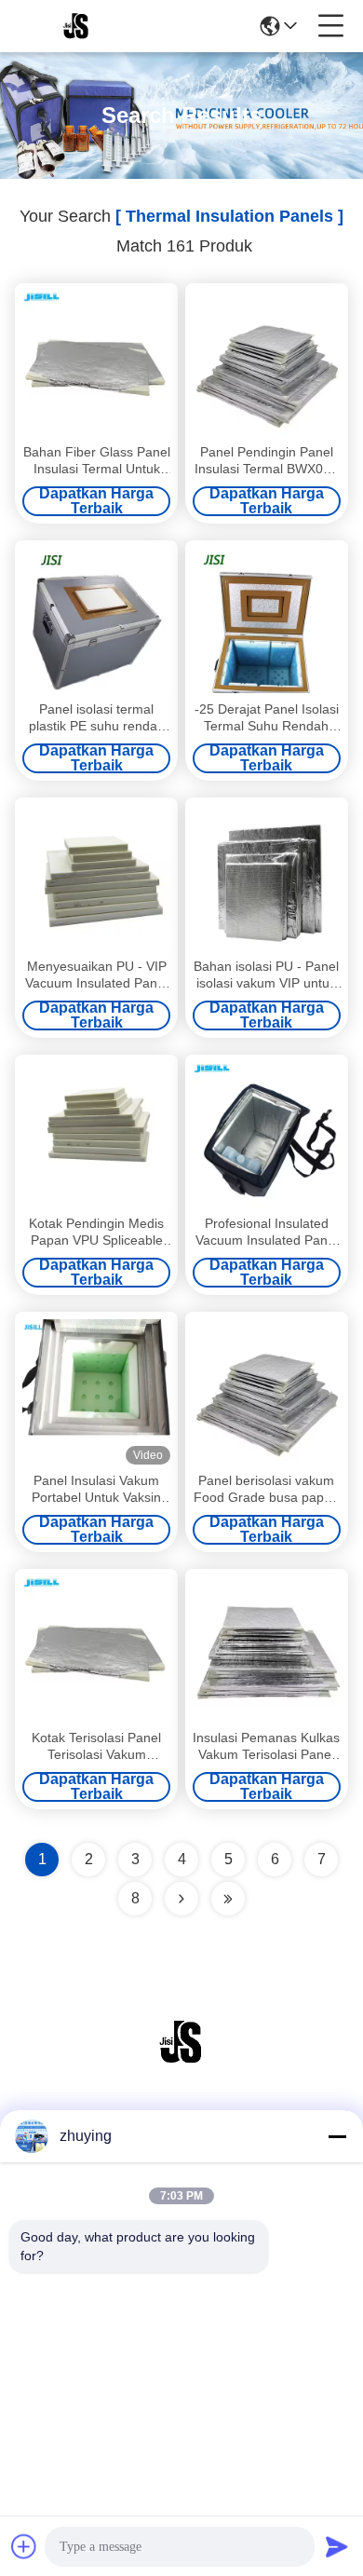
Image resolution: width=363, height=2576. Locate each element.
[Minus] (337, 2136)
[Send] (337, 2546)
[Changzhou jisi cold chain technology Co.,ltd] (76, 26)
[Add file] (24, 2546)
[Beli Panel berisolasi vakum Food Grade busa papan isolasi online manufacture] (267, 1392)
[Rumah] (181, 2065)
